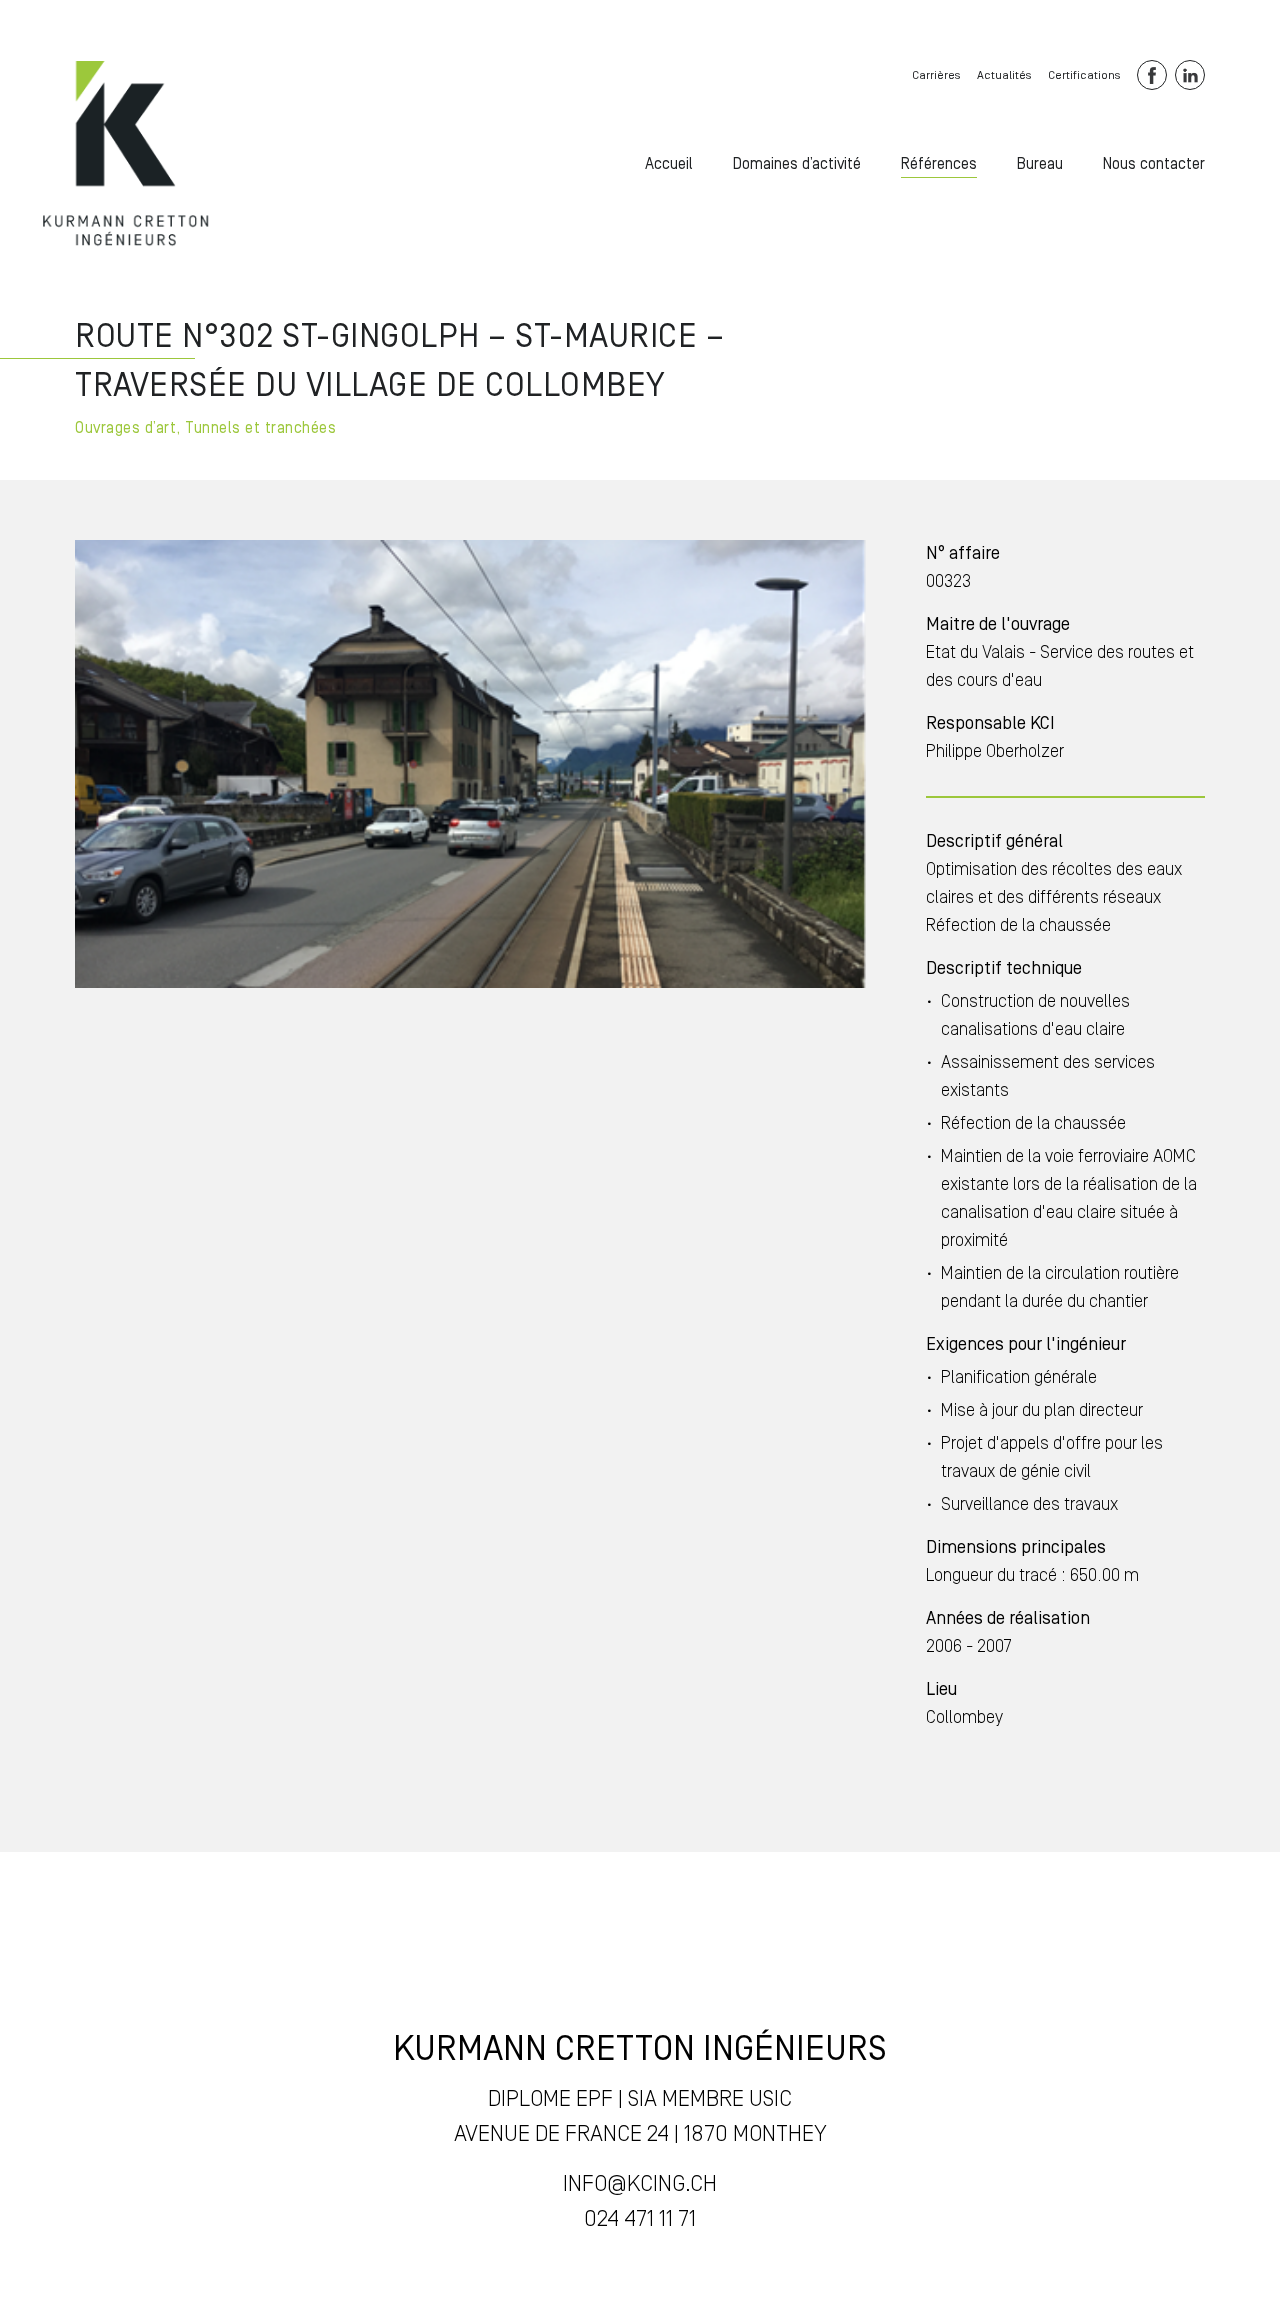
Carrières (936, 75)
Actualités (1004, 75)
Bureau (1040, 164)
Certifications (1084, 75)
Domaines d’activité (797, 164)
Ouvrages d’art (125, 428)
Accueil (669, 164)
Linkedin (1190, 75)
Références (939, 164)
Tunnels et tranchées (260, 428)
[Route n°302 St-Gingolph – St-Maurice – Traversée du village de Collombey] (127, 155)
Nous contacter (1154, 164)
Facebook (1152, 75)
